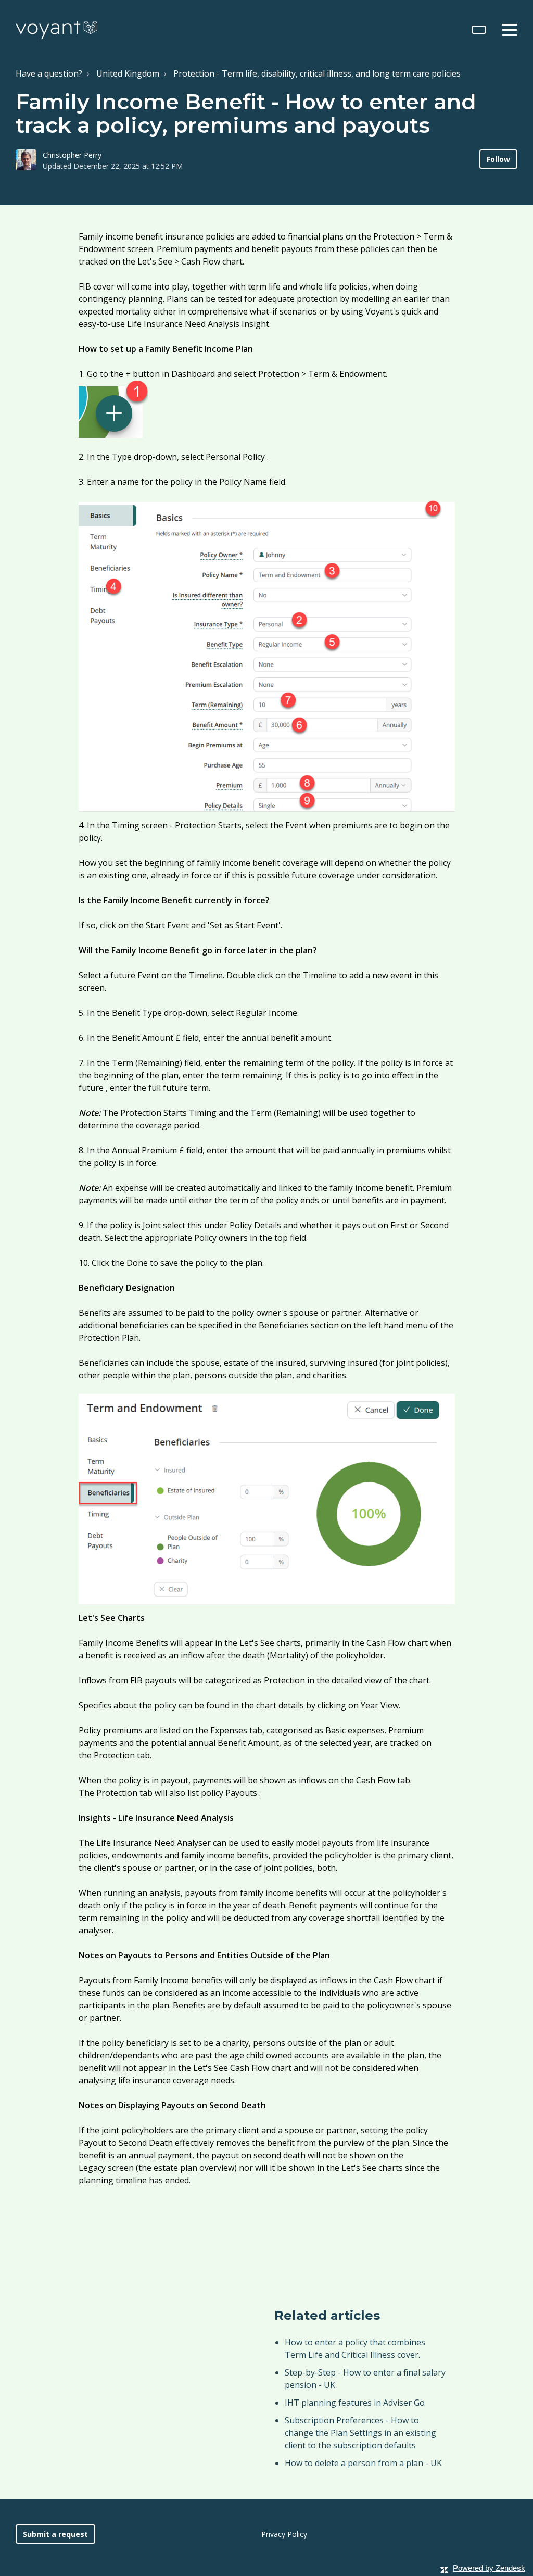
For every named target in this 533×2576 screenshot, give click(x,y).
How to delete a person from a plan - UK (363, 2463)
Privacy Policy (284, 2534)
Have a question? (49, 73)
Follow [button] (498, 159)
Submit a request (55, 2534)
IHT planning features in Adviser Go (355, 2403)
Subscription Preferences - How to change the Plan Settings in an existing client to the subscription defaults (360, 2433)
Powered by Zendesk (489, 2568)
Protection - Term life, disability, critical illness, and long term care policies (317, 73)
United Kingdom (128, 73)
